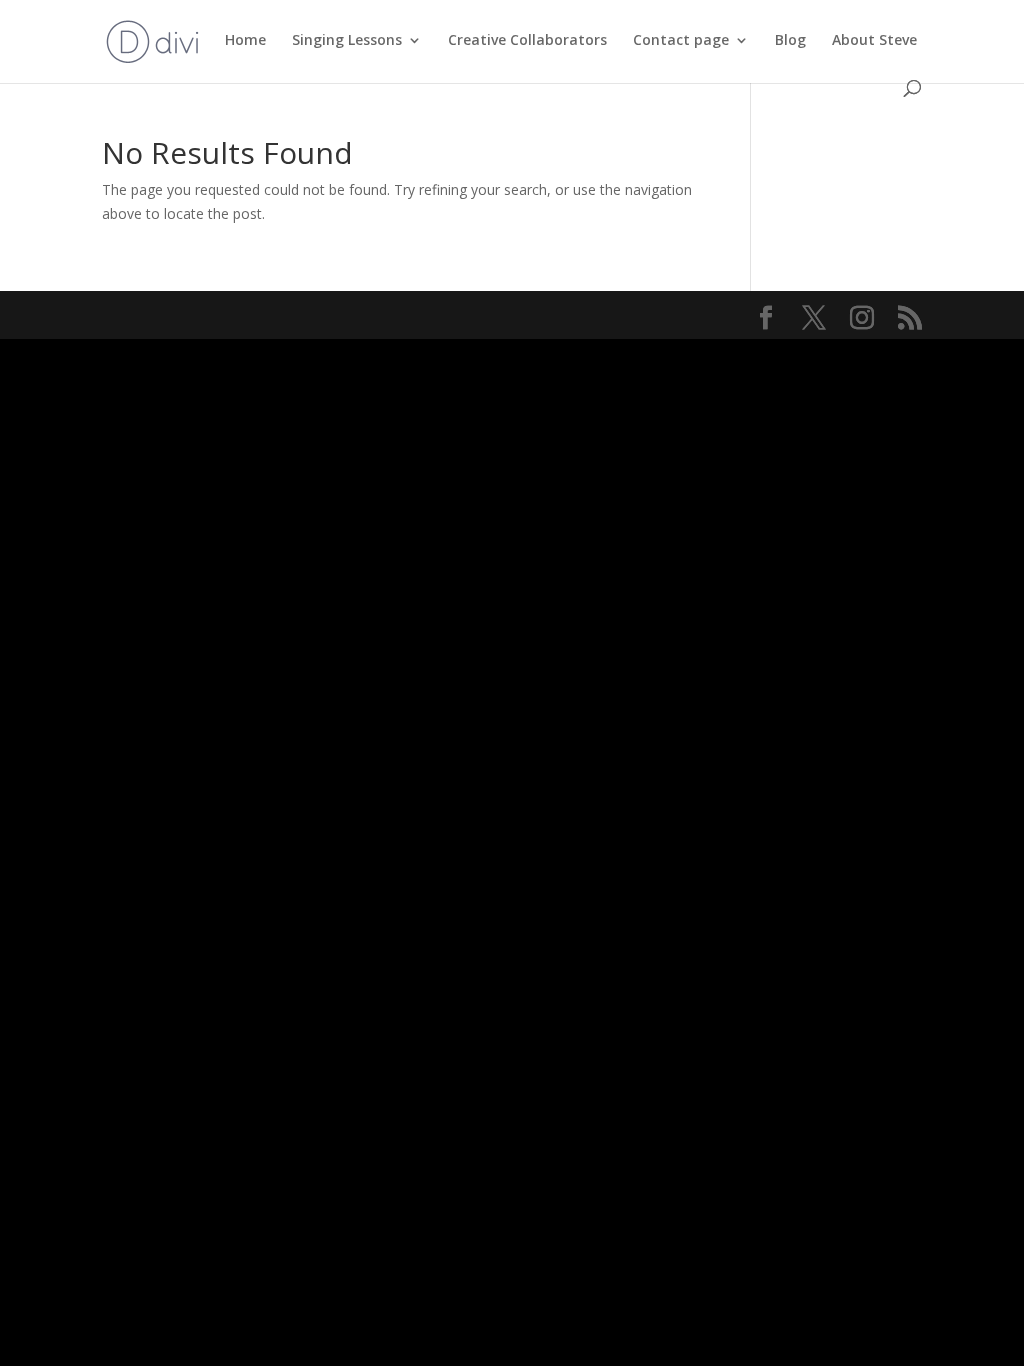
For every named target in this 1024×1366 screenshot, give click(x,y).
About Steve (874, 41)
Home (245, 41)
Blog (790, 41)
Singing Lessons (347, 41)
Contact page (681, 41)
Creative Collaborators (527, 41)
